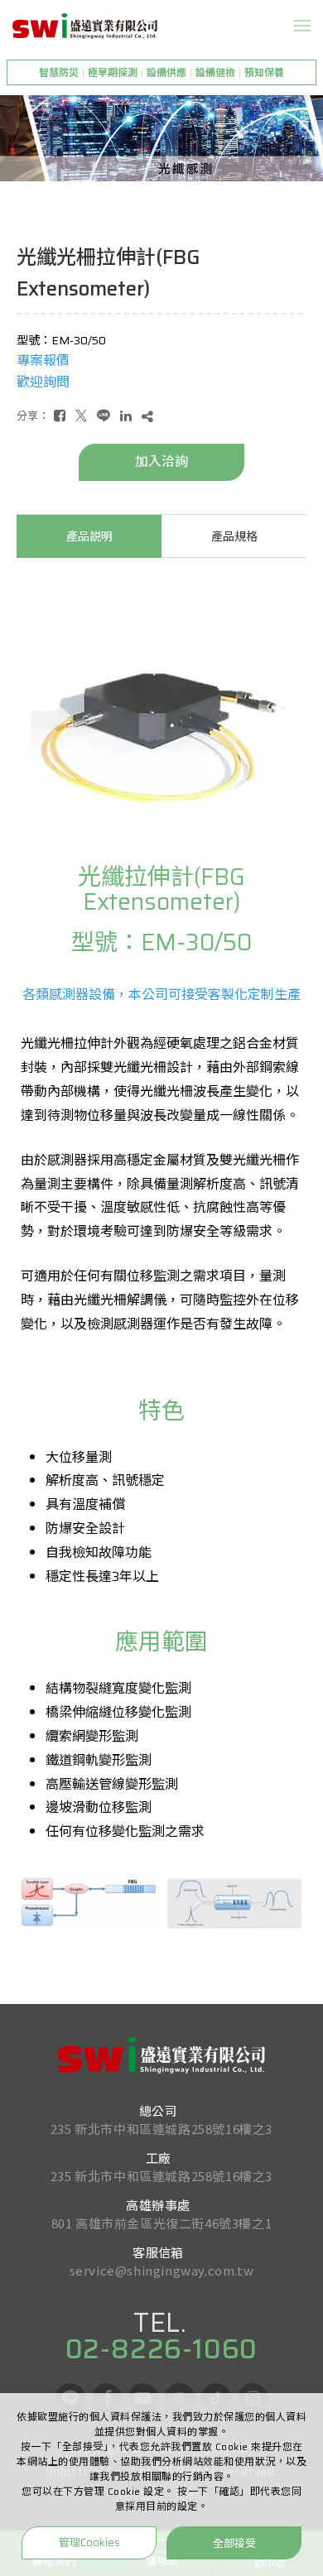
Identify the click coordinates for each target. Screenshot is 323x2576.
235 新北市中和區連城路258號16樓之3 (161, 2129)
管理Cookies (89, 2542)
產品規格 (234, 536)
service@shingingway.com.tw (162, 2270)
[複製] (147, 416)
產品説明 (89, 536)
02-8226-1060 (162, 2349)
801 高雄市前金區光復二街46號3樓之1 (162, 2223)
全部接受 (234, 2542)
